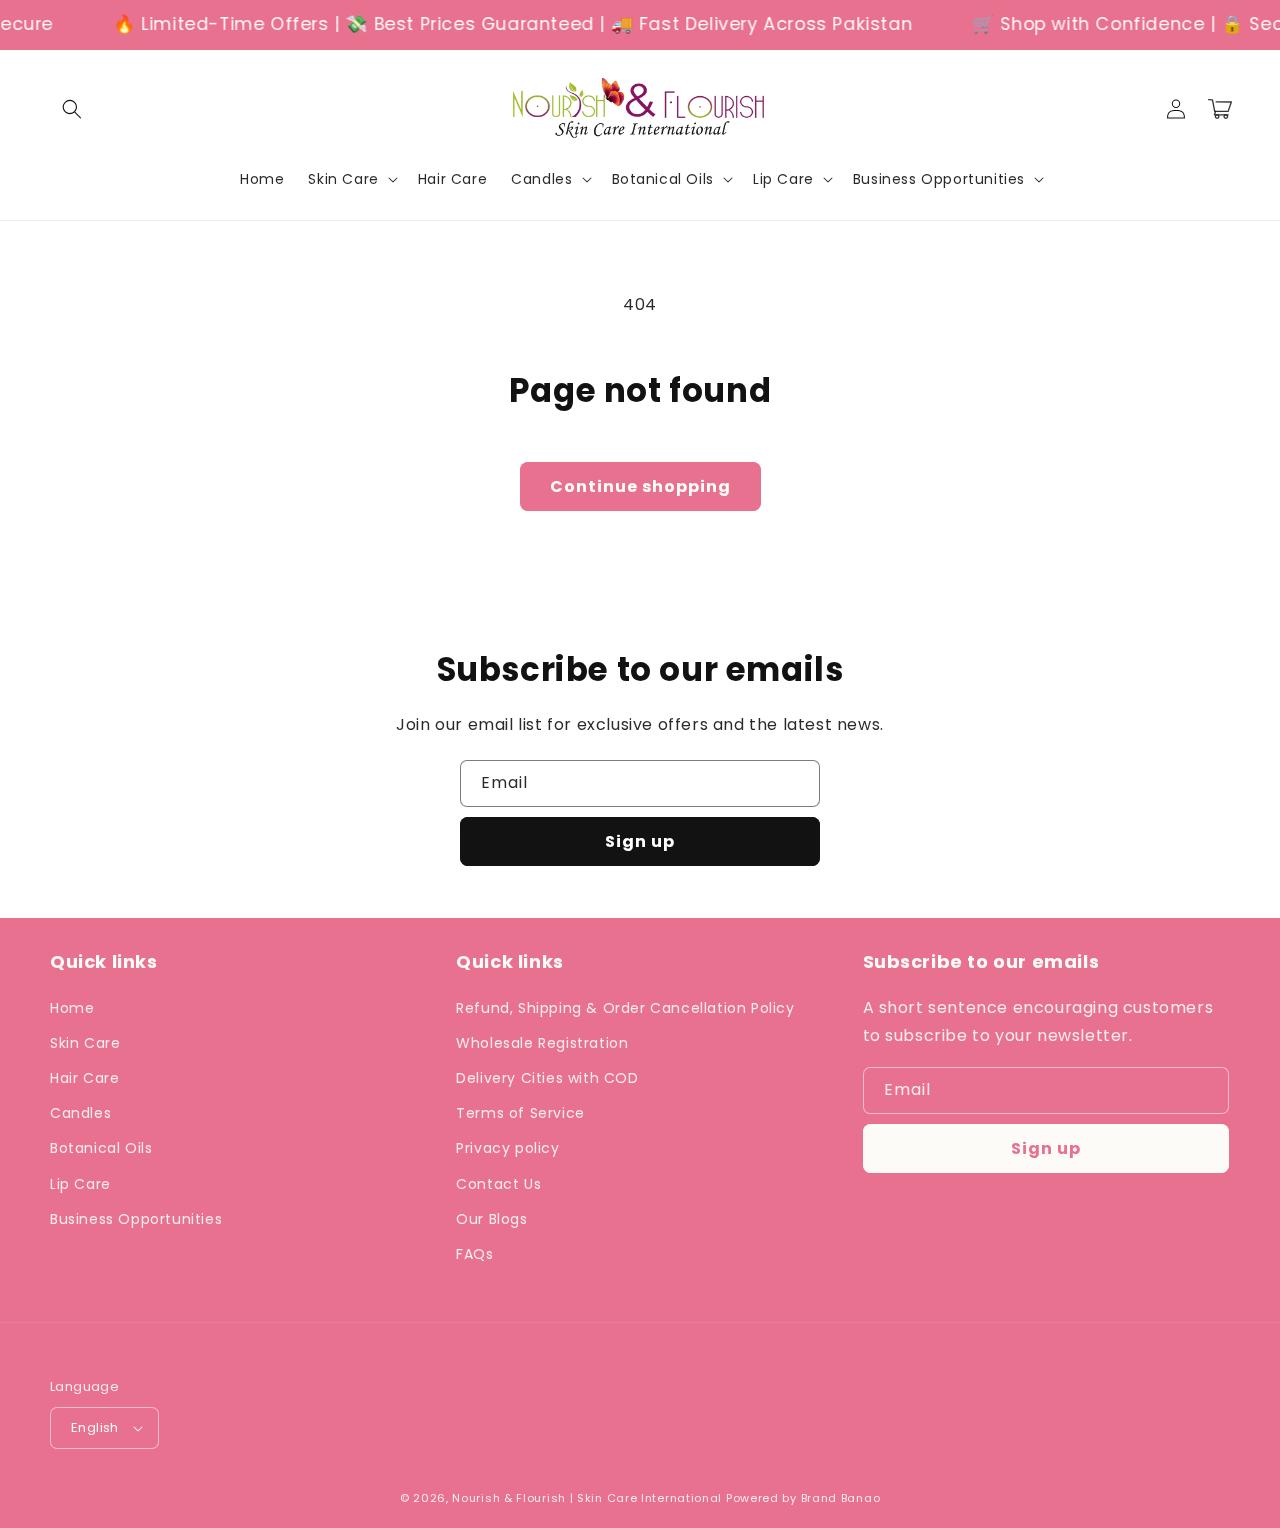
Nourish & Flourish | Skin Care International (587, 1498)
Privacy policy (507, 1148)
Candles (80, 1113)
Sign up (640, 841)
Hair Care (84, 1078)
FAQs (474, 1254)
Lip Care (80, 1184)
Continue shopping (640, 486)
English (95, 1427)
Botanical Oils (101, 1148)
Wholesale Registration (542, 1043)
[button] (72, 109)
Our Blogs (491, 1219)
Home (72, 1008)
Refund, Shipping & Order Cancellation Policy (625, 1008)
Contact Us (498, 1184)
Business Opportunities (136, 1219)
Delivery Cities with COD (547, 1078)
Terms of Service (520, 1113)
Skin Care (85, 1043)
